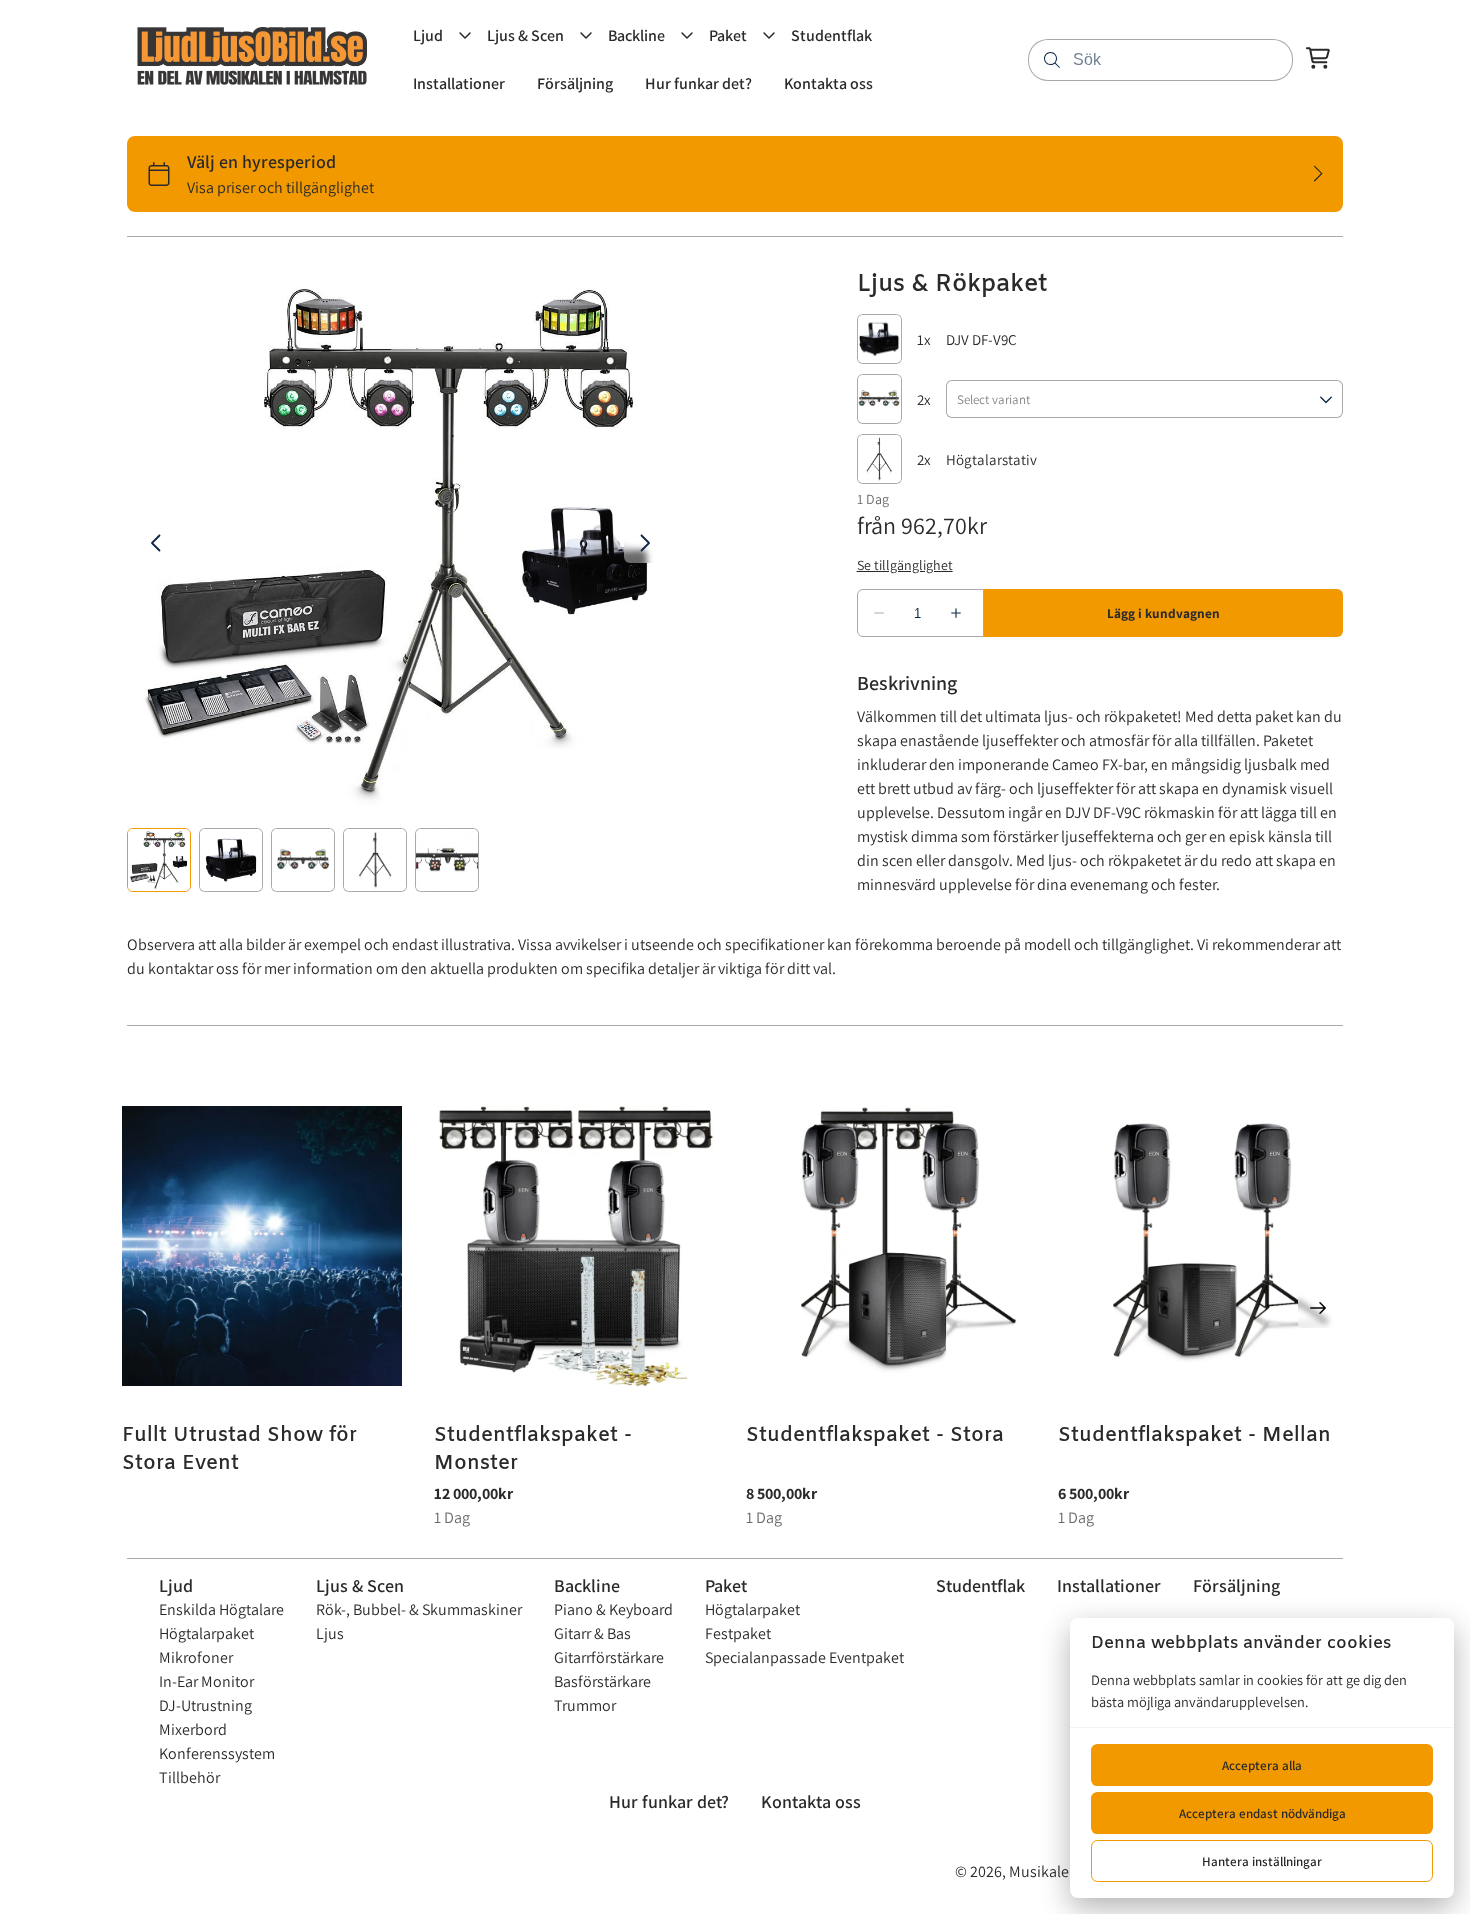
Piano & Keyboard (613, 1609)
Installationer (1109, 1585)
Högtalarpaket (206, 1633)
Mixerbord (193, 1729)
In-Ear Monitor (206, 1681)
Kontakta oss (811, 1801)
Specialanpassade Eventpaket (804, 1657)
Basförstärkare (602, 1681)
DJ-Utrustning (205, 1705)
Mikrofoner (196, 1657)
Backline (587, 1585)
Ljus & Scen (360, 1585)
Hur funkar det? (669, 1801)
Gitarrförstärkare (609, 1657)
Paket (726, 1585)
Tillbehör (189, 1777)
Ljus (330, 1633)
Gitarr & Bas (592, 1633)
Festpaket (738, 1633)
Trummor (585, 1705)
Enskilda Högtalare (221, 1609)
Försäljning (1236, 1585)
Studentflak (980, 1585)
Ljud (176, 1585)
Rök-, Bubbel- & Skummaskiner (419, 1609)
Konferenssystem (217, 1753)
